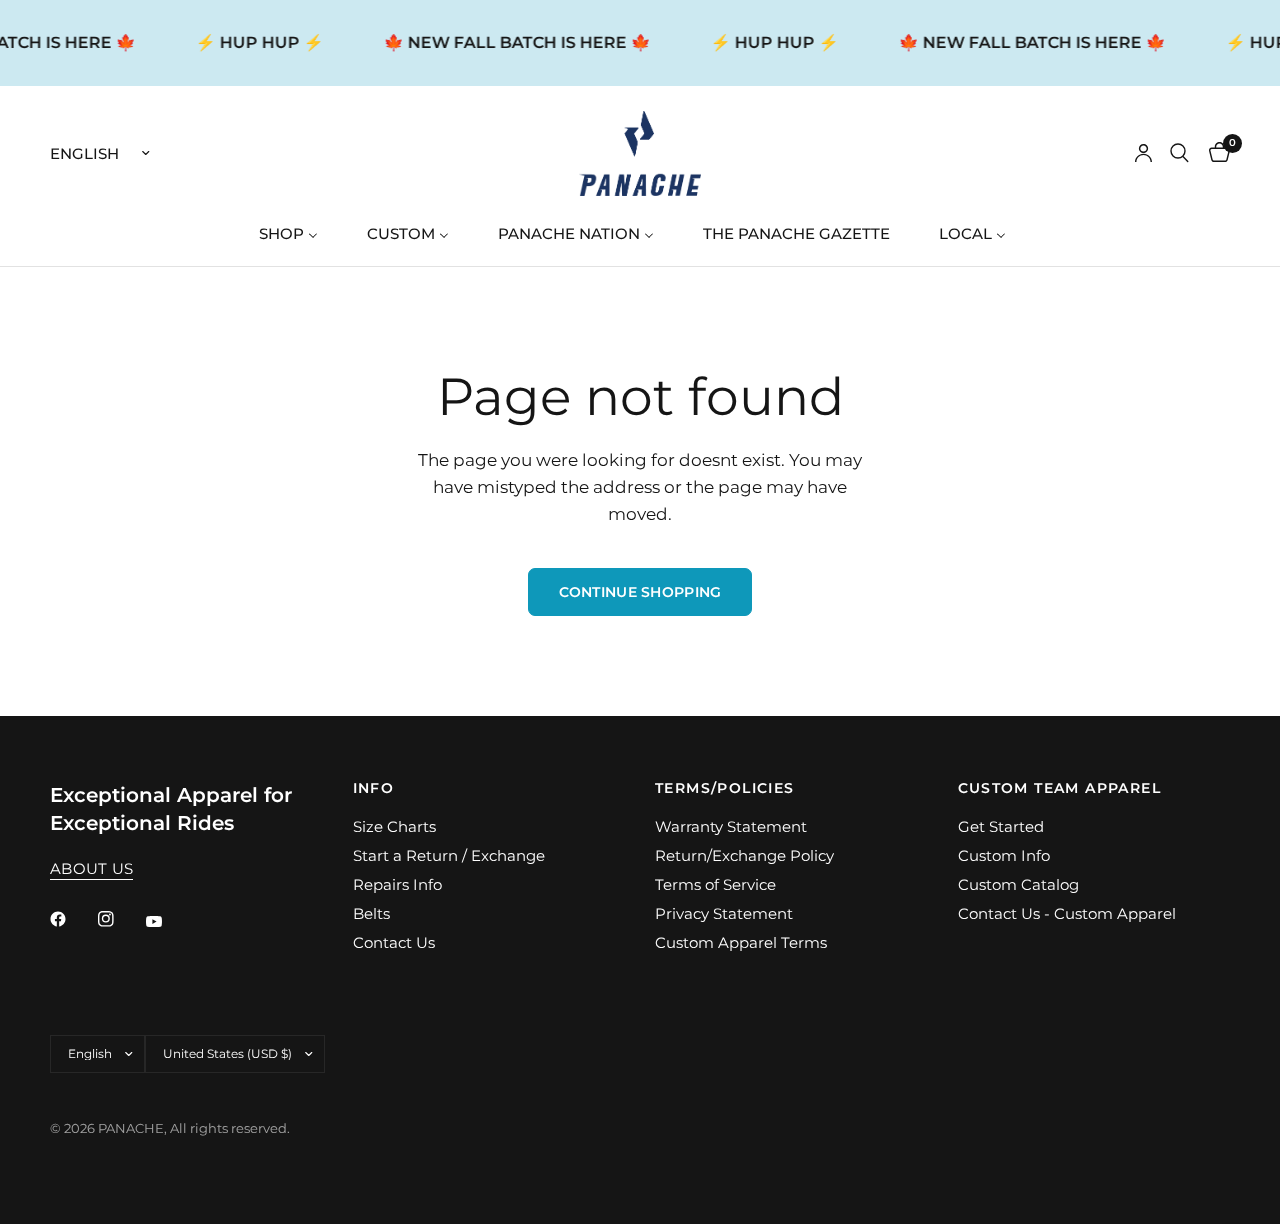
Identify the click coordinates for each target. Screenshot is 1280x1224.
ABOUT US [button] (91, 868)
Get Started (1001, 826)
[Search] (1179, 153)
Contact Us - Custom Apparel (1067, 913)
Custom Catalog (1018, 884)
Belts (371, 913)
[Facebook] (72, 919)
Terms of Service (715, 884)
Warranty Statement (731, 826)
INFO (374, 788)
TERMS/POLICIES (725, 788)
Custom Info (1004, 855)
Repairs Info (397, 884)
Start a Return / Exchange (449, 855)
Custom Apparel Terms (741, 942)
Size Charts (394, 826)
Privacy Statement (724, 913)
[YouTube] (168, 922)
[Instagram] (120, 919)
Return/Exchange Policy (744, 855)
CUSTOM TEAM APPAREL (1060, 788)
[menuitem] (296, 233)
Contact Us (394, 942)
